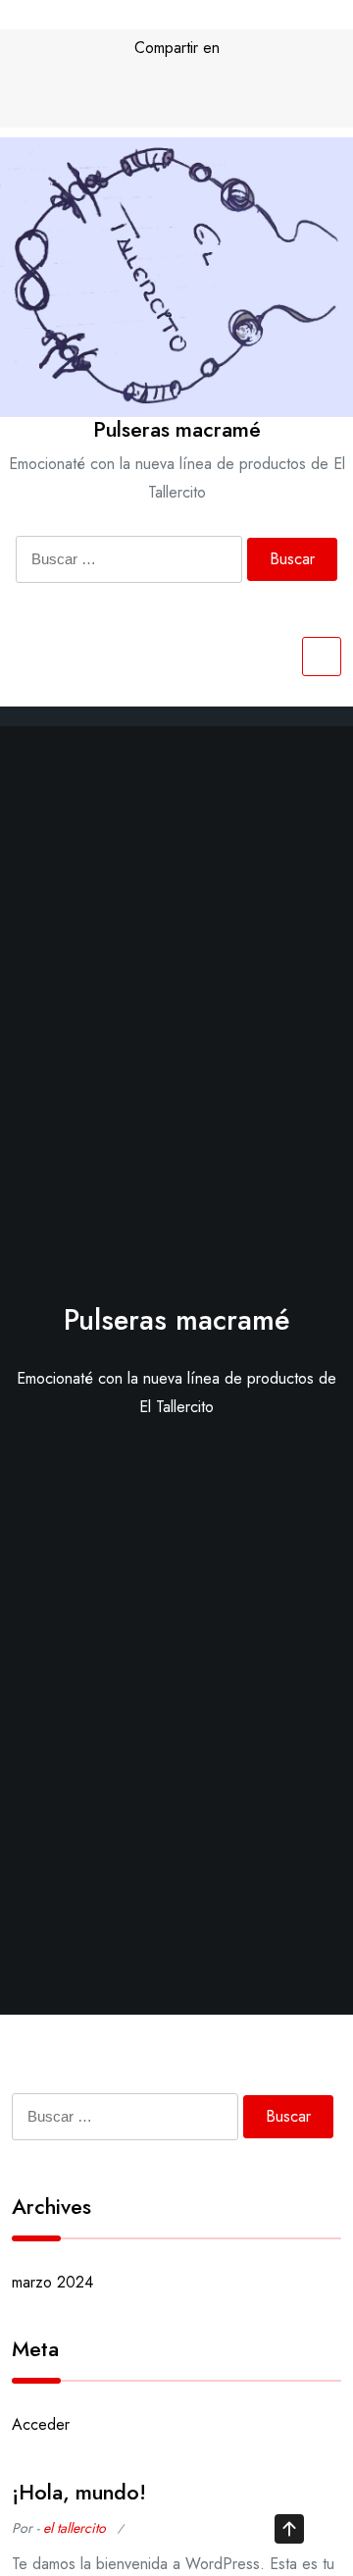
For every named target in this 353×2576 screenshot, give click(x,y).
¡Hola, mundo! (79, 2492)
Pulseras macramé (177, 429)
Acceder (41, 2424)
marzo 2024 (52, 2282)
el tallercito (75, 2528)
